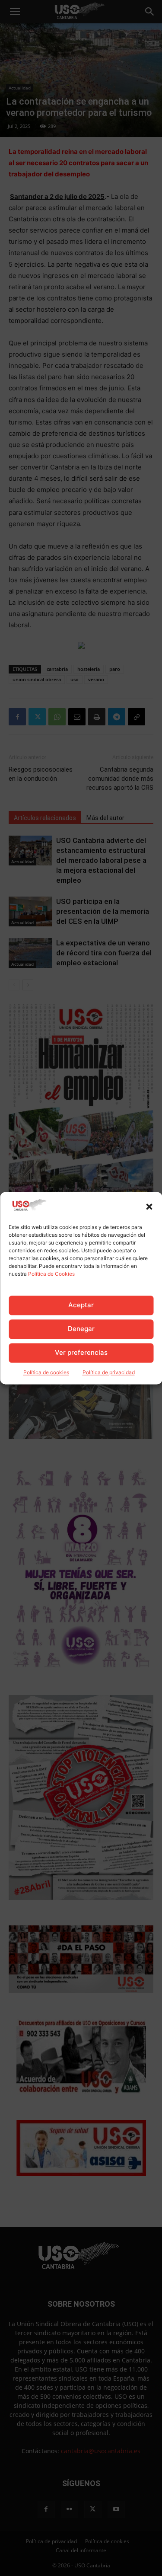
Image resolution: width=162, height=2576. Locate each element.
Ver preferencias (81, 1353)
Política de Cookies (51, 1274)
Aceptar (81, 1305)
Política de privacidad (109, 1372)
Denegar (81, 1329)
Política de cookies (46, 1372)
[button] (149, 1207)
